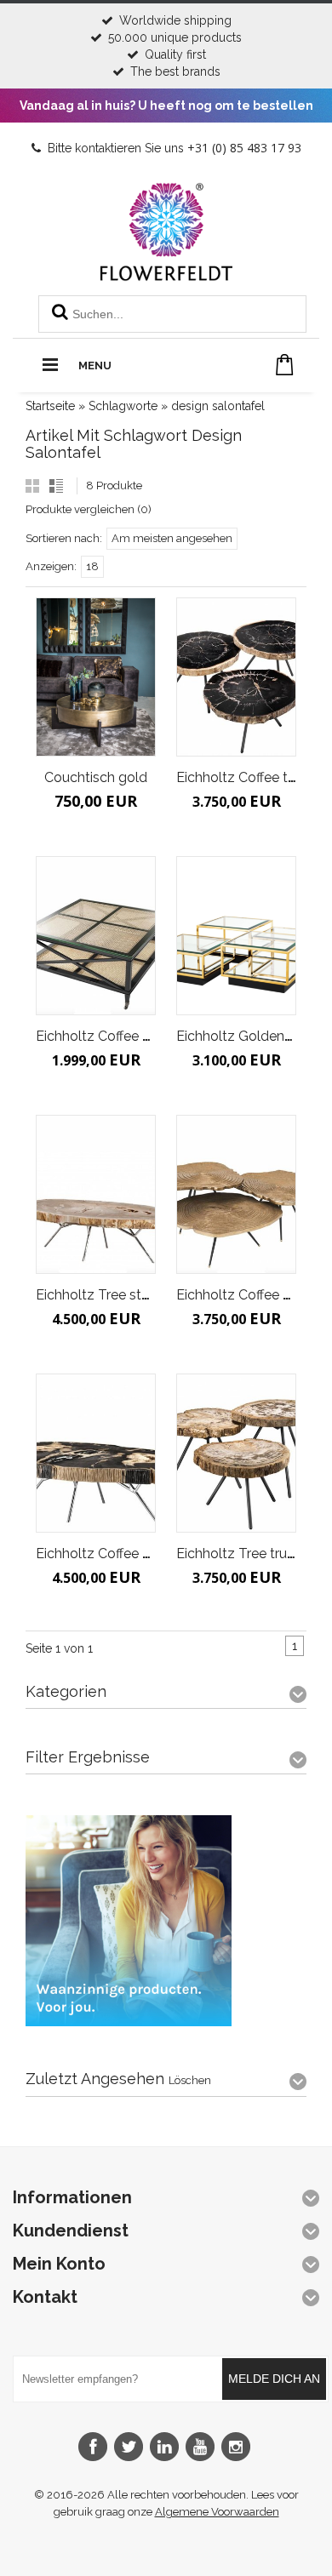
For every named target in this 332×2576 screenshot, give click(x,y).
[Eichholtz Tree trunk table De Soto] (236, 1453)
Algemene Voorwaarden (217, 2512)
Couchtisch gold (96, 777)
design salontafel (218, 406)
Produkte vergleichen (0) (89, 509)
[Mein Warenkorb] (285, 365)
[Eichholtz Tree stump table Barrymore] (96, 1194)
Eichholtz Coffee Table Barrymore (141, 1554)
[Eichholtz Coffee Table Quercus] (236, 1194)
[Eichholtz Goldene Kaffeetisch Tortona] (236, 935)
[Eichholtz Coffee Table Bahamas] (96, 935)
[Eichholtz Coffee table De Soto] (236, 677)
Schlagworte (123, 406)
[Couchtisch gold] (96, 677)
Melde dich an (274, 2379)
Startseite (50, 406)
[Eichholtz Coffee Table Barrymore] (96, 1453)
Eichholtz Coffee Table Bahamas (138, 1036)
